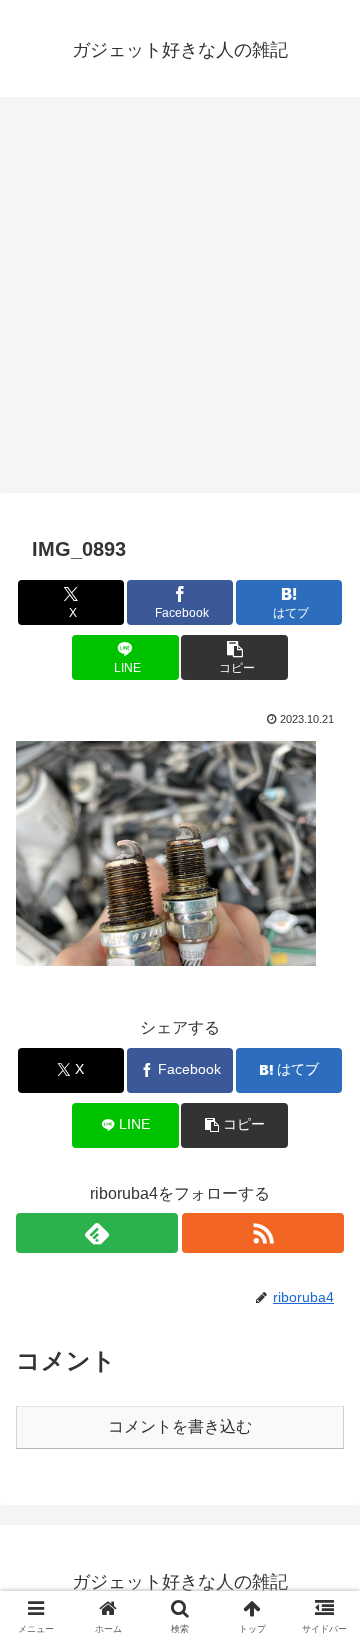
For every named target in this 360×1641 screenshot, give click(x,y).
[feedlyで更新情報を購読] (97, 1233)
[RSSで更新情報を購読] (263, 1233)
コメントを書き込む (180, 1426)
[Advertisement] (180, 301)
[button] (234, 657)
